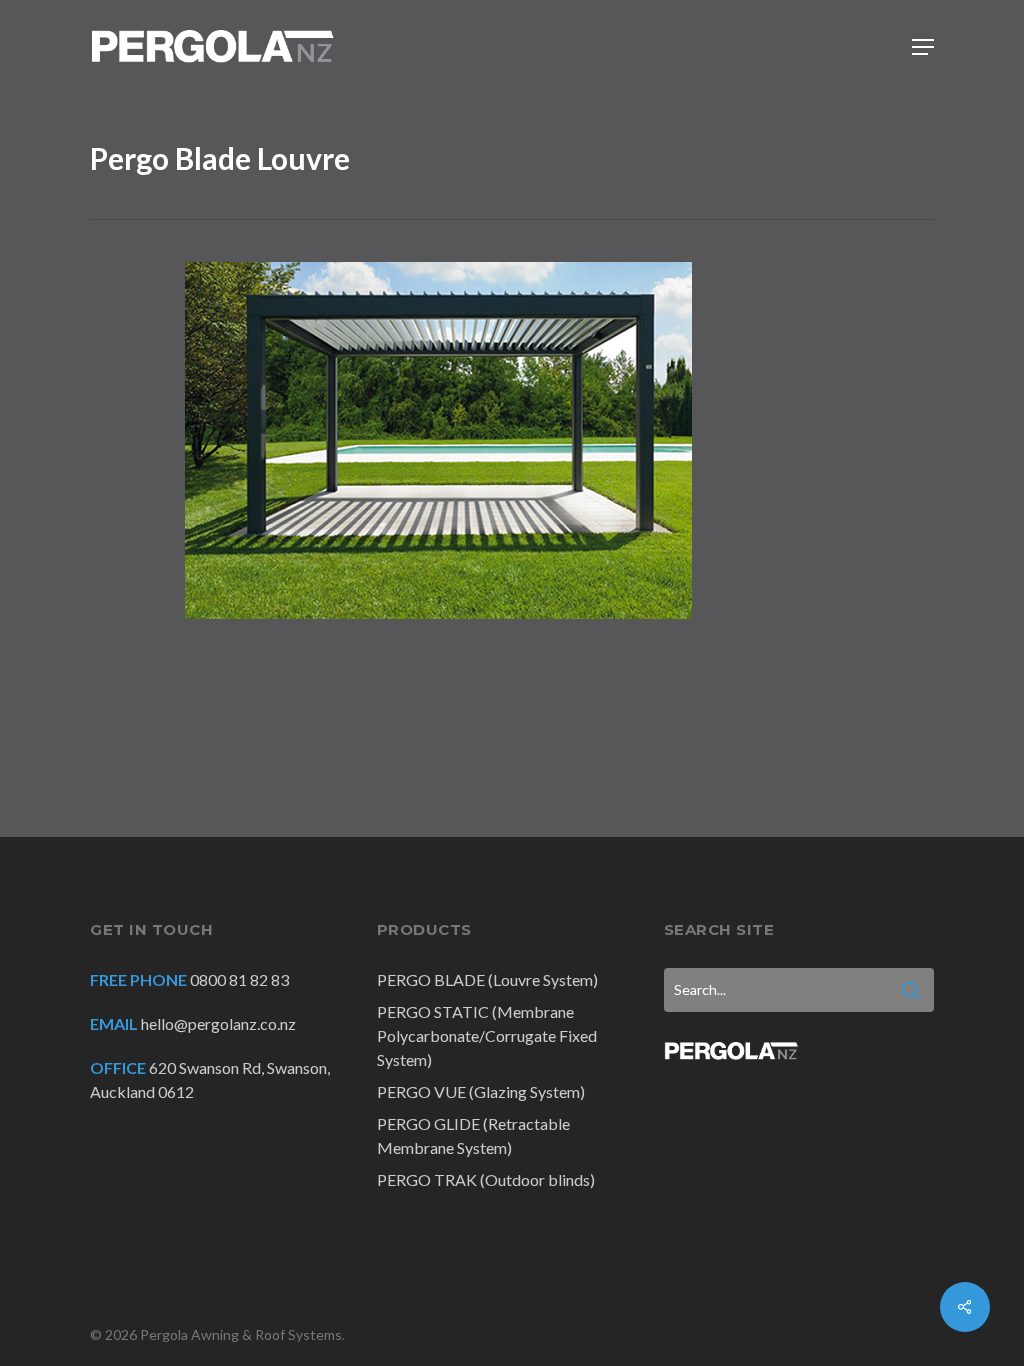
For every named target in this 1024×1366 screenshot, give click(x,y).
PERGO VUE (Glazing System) (481, 1091)
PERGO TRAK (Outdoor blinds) (486, 1179)
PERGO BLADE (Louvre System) (487, 979)
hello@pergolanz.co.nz (218, 1023)
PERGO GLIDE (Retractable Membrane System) (473, 1135)
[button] (923, 47)
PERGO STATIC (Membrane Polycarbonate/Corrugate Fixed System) (487, 1035)
